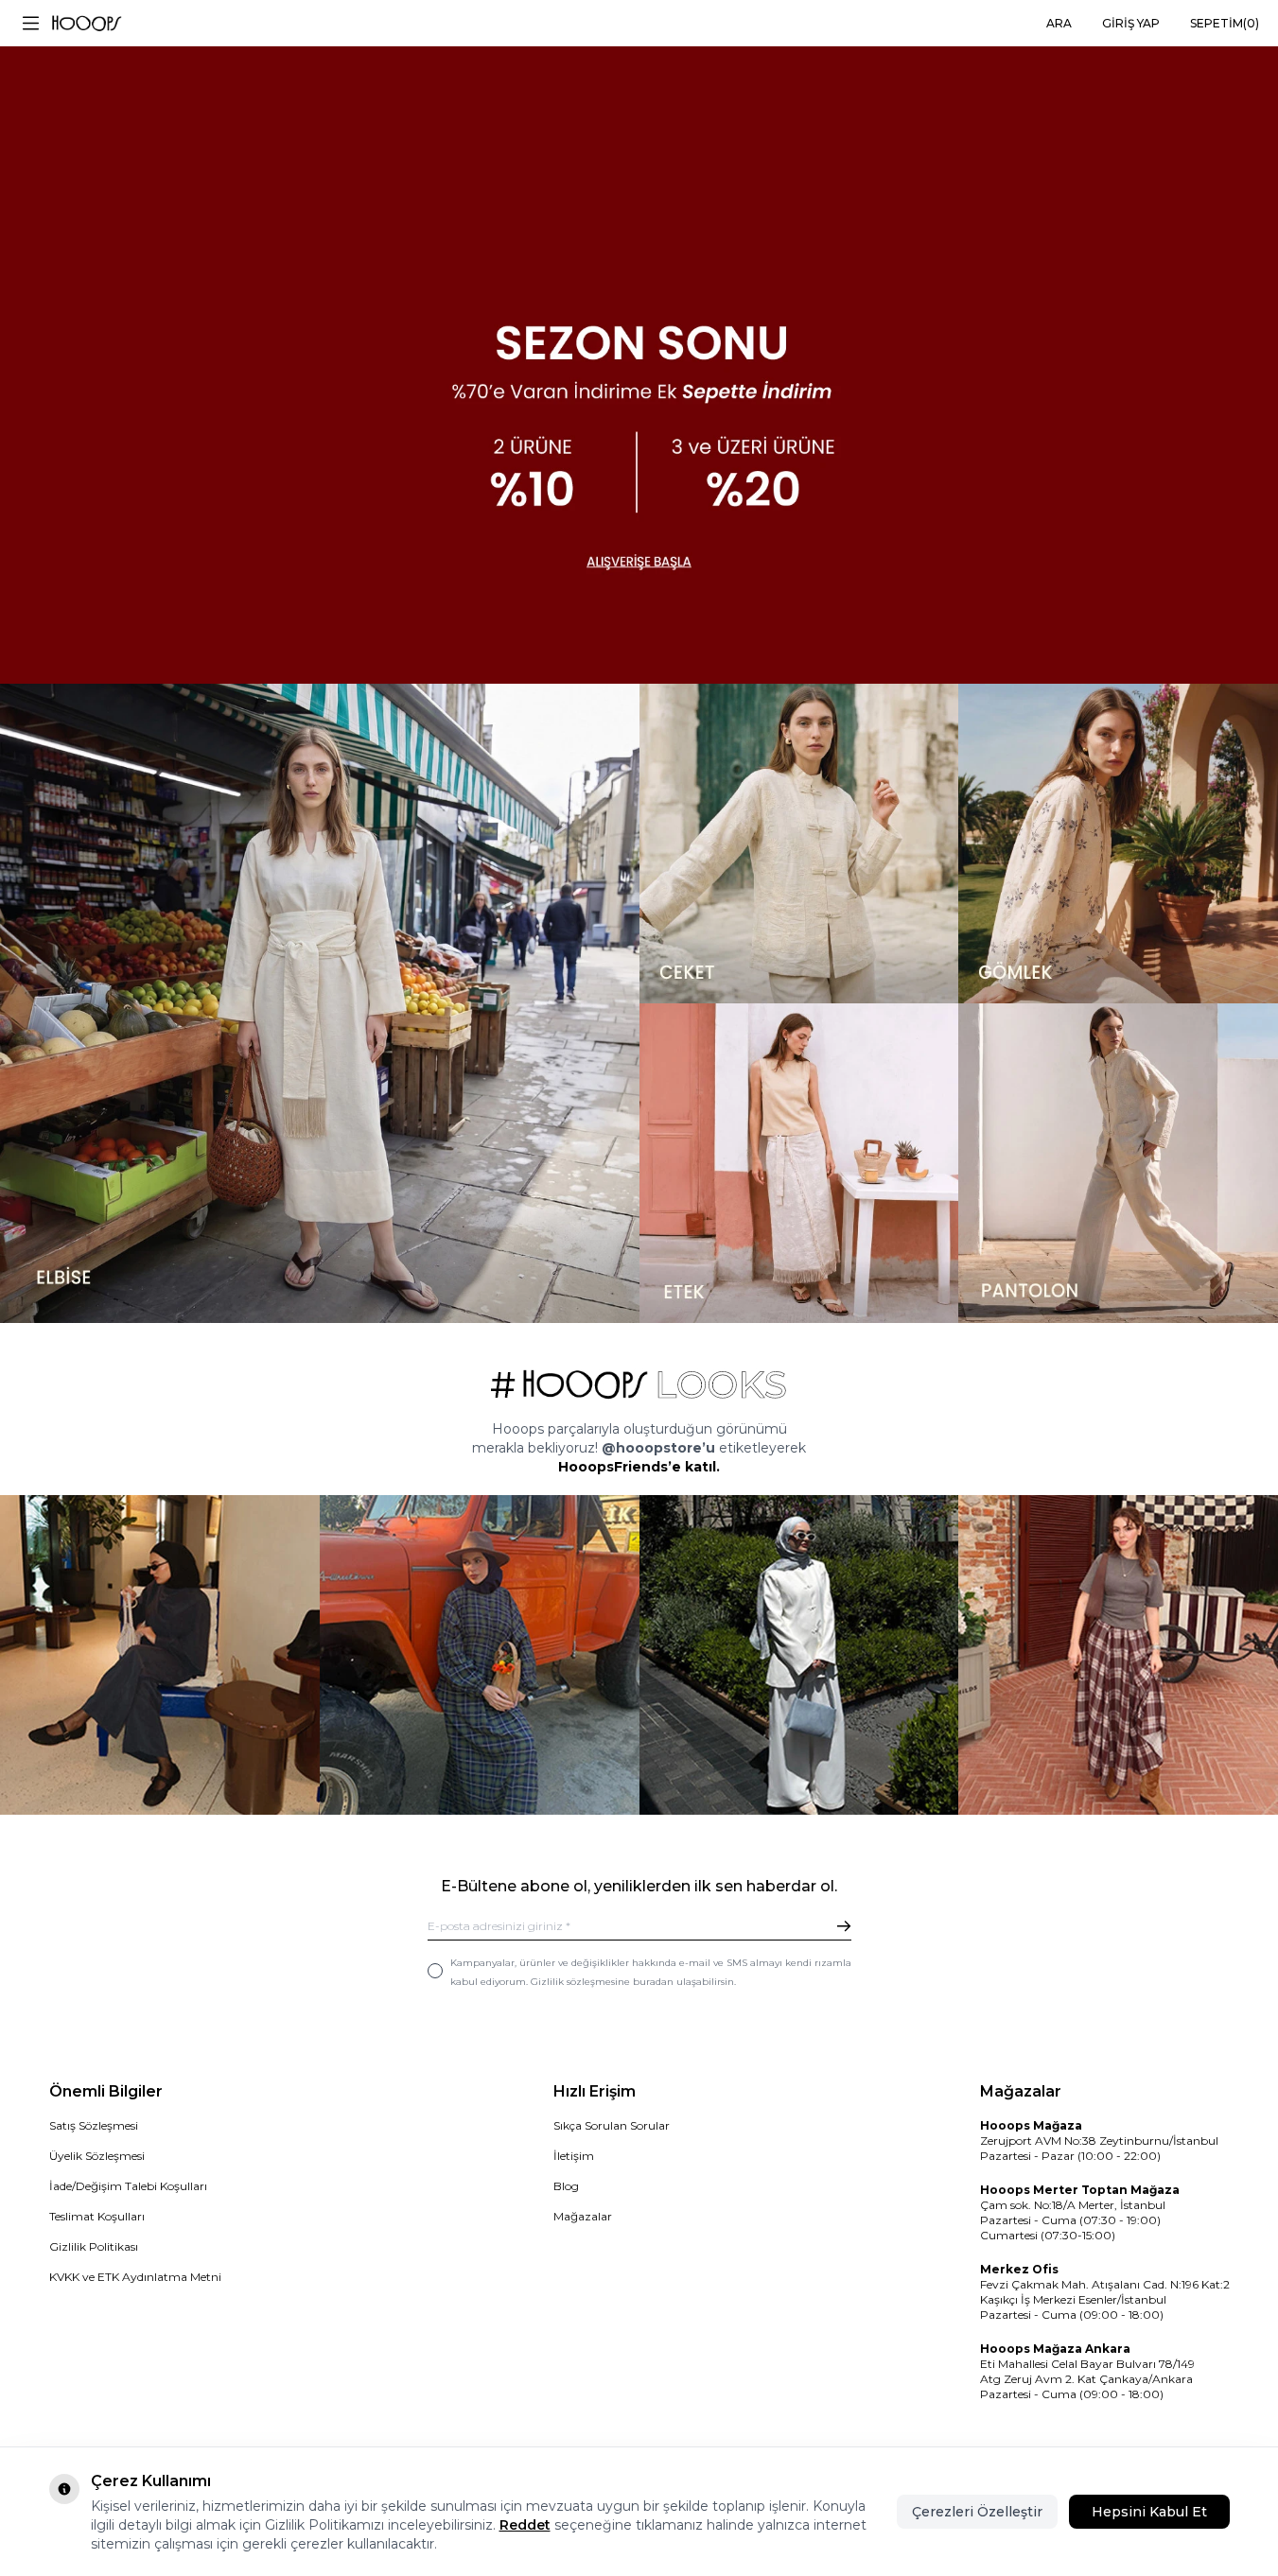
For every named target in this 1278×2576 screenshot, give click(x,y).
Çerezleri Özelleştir (977, 2512)
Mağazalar (583, 2216)
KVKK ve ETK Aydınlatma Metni (135, 2277)
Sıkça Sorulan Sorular (612, 2125)
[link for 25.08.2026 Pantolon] (1118, 1163)
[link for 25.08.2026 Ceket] (799, 844)
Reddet (525, 2525)
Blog (566, 2186)
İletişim (574, 2156)
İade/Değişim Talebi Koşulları (128, 2186)
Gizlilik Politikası (94, 2246)
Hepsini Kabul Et (1149, 2512)
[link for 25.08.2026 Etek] (799, 1163)
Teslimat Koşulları (97, 2216)
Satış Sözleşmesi (94, 2125)
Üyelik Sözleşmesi (97, 2156)
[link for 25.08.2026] (320, 1003)
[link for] (160, 1655)
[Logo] (87, 24)
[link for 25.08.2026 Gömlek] (1118, 844)
